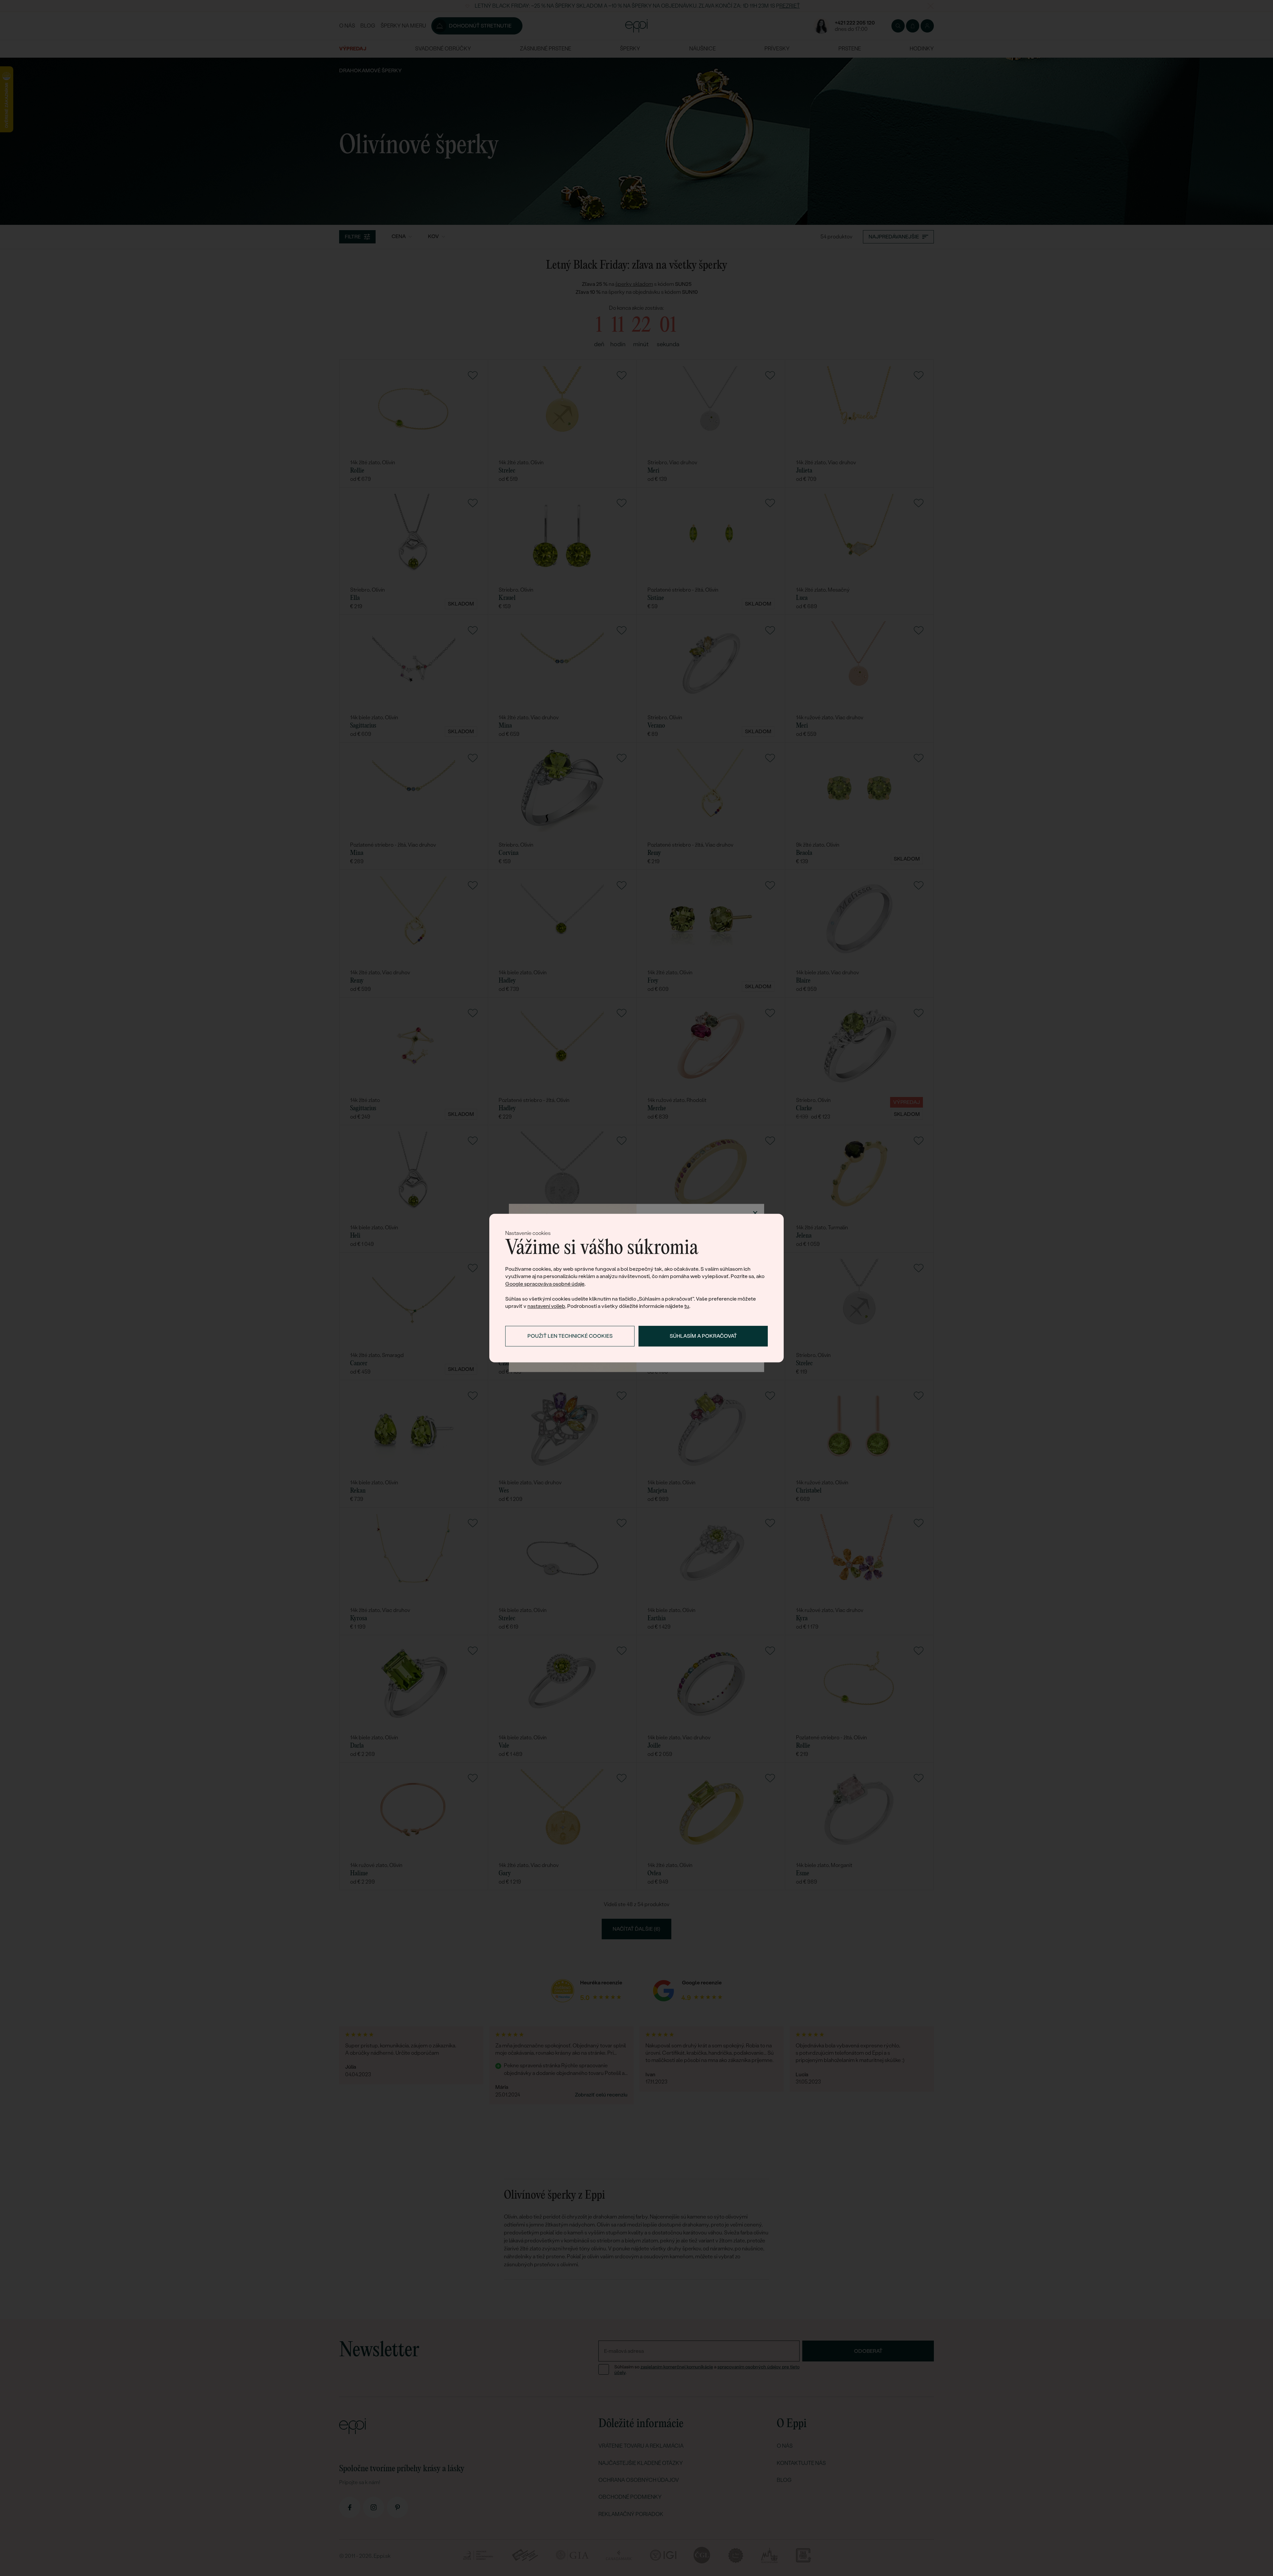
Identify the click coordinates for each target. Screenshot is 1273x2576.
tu (687, 1306)
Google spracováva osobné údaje (545, 1284)
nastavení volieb (546, 1306)
